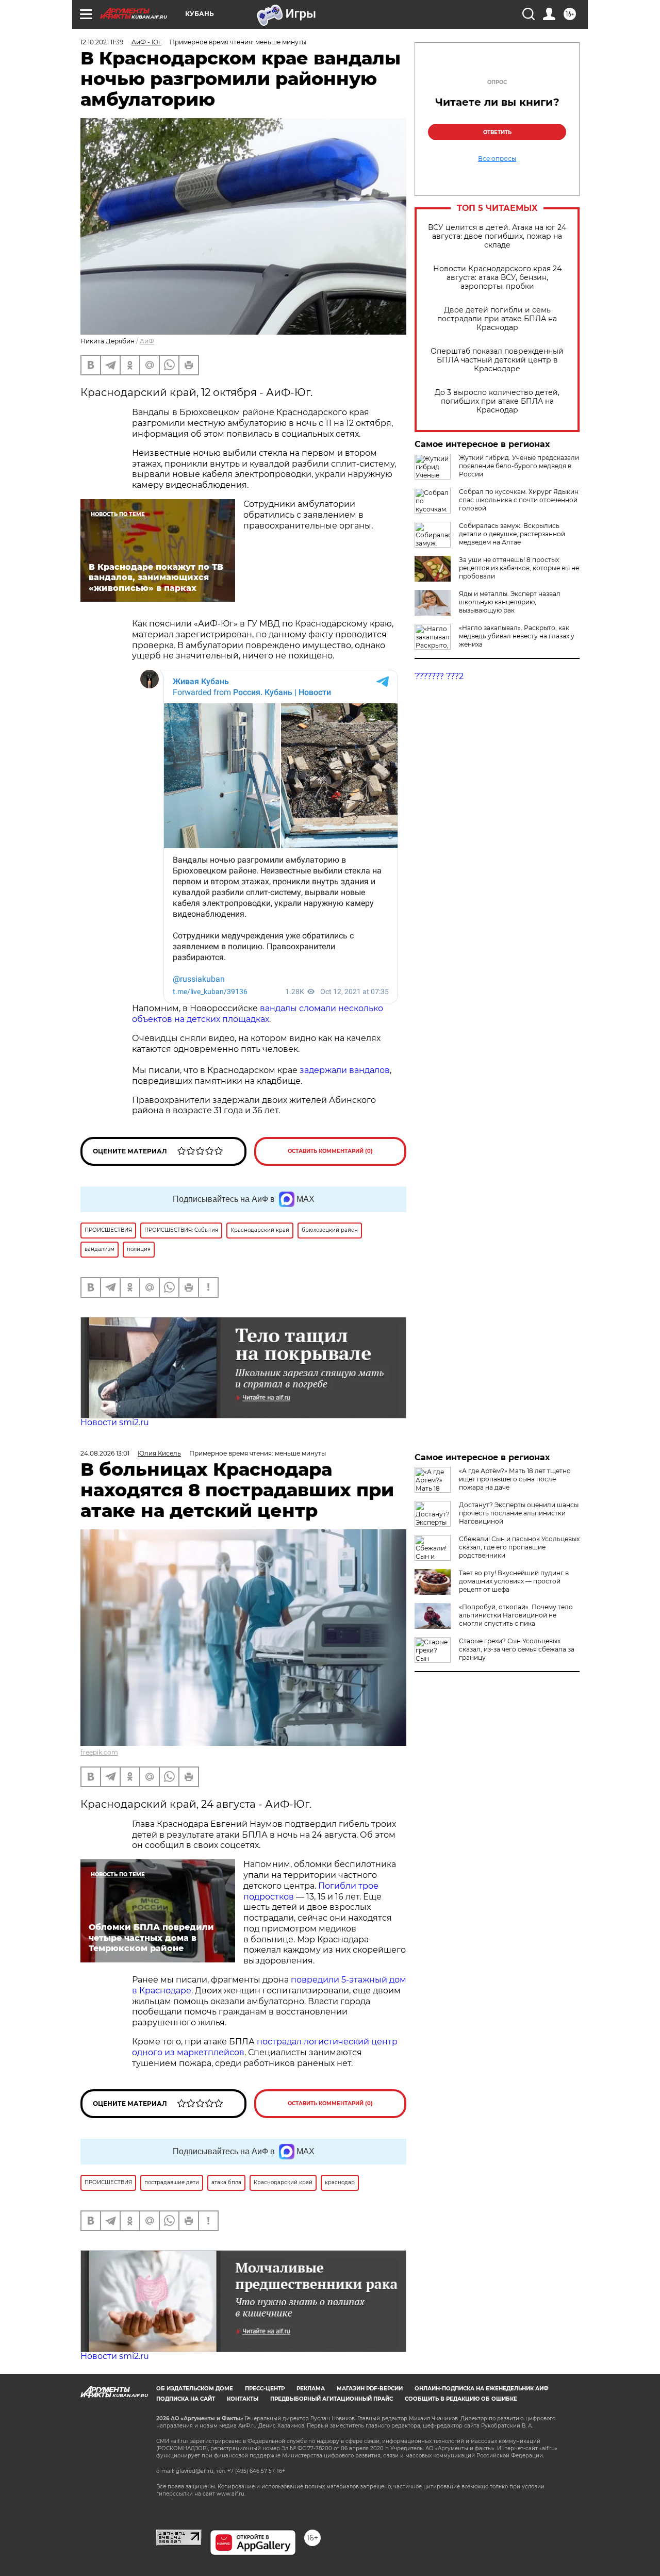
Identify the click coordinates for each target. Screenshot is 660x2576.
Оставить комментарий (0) (330, 1151)
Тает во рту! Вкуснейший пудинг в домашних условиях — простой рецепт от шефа (514, 1581)
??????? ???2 (439, 676)
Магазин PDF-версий (370, 2389)
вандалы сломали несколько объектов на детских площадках (258, 1014)
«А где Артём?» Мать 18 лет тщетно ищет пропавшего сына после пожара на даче (515, 1479)
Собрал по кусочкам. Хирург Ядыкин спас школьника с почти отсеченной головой (519, 500)
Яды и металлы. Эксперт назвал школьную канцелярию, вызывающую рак (510, 602)
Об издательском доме (195, 2389)
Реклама (311, 2389)
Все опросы (497, 159)
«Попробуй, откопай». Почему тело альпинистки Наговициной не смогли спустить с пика (516, 1615)
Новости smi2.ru (115, 1422)
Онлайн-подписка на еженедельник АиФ (482, 2389)
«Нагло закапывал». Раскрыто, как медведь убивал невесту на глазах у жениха (517, 636)
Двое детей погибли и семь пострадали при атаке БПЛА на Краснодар (497, 319)
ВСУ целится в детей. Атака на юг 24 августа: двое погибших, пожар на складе (497, 236)
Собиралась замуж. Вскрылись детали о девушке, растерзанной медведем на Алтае (512, 534)
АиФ (147, 341)
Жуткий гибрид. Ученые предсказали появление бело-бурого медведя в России (519, 466)
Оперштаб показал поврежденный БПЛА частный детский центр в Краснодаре (497, 360)
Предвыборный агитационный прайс (332, 2399)
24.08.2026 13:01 (105, 1453)
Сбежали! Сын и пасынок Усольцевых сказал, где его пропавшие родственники (519, 1547)
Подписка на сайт (186, 2399)
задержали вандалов (345, 1070)
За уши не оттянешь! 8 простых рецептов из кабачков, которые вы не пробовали (519, 568)
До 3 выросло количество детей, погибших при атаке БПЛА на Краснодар (497, 401)
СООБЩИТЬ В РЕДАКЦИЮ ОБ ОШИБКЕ (461, 2399)
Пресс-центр (265, 2389)
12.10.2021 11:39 (102, 42)
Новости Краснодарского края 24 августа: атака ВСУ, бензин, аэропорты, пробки (497, 278)
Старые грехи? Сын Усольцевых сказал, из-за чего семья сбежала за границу (517, 1649)
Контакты (243, 2399)
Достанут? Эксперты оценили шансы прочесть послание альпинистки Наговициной (519, 1513)
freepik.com (99, 1752)
